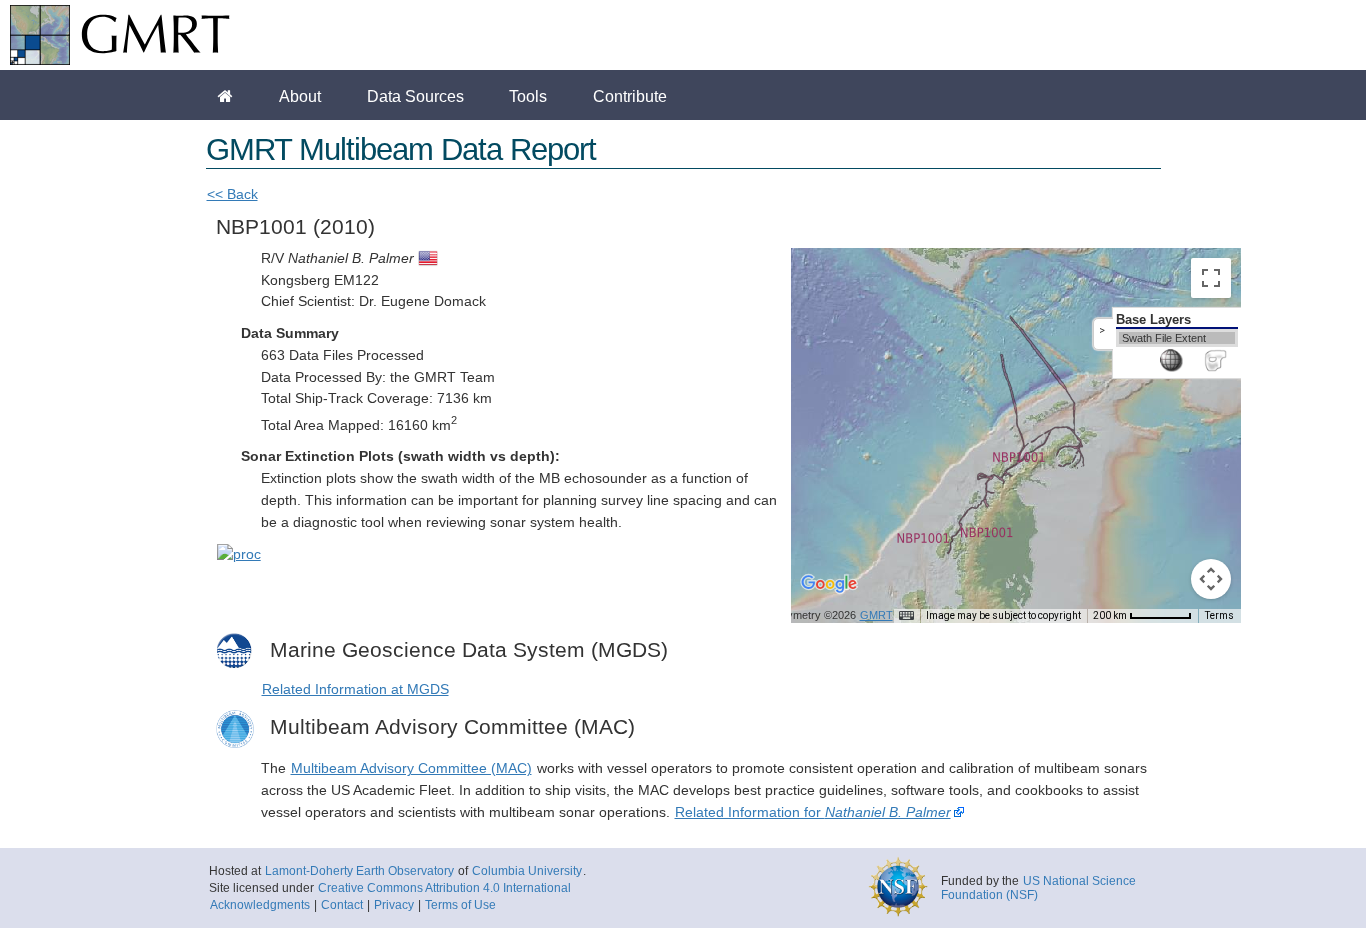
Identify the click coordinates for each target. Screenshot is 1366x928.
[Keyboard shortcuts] (906, 616)
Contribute (630, 96)
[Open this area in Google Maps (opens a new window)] (829, 597)
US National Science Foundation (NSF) (1038, 888)
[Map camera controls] (1211, 579)
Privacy (394, 905)
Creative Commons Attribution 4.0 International (444, 888)
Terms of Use (460, 905)
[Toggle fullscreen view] (1211, 278)
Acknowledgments (260, 905)
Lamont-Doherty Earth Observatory (359, 871)
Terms (1219, 615)
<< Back (232, 194)
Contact (342, 905)
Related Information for (813, 812)
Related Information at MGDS (355, 689)
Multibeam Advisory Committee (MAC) (411, 768)
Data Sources (415, 96)
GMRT (876, 615)
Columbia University (527, 871)
